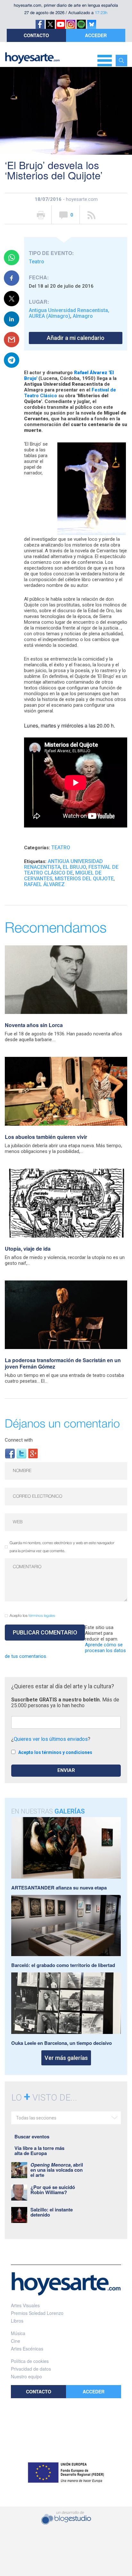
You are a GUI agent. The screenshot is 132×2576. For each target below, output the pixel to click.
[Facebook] (10, 1453)
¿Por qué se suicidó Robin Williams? (53, 2190)
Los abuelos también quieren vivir (46, 1137)
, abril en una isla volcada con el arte (57, 2170)
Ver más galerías (66, 2058)
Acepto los (32, 1616)
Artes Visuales (25, 2305)
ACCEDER (96, 35)
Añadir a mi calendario (76, 338)
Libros (17, 2321)
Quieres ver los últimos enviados (51, 1739)
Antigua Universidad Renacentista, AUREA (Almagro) (69, 313)
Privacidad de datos (31, 2369)
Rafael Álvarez (44, 884)
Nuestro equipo (26, 2376)
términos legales (42, 1616)
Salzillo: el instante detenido (52, 2212)
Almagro (83, 316)
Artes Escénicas (27, 2349)
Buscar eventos (32, 2136)
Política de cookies (30, 2361)
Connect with (19, 1440)
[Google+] (33, 1453)
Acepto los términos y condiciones (55, 1752)
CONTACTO (36, 35)
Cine (16, 2341)
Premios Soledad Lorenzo (37, 2313)
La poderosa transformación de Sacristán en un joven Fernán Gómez (63, 1363)
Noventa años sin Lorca (34, 1025)
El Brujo (74, 867)
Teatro (37, 262)
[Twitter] (21, 1453)
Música (18, 2333)
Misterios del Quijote (84, 879)
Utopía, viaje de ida (28, 1249)
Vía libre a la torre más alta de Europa (39, 2151)
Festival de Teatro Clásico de (71, 870)
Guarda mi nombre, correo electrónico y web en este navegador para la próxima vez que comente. (62, 1547)
